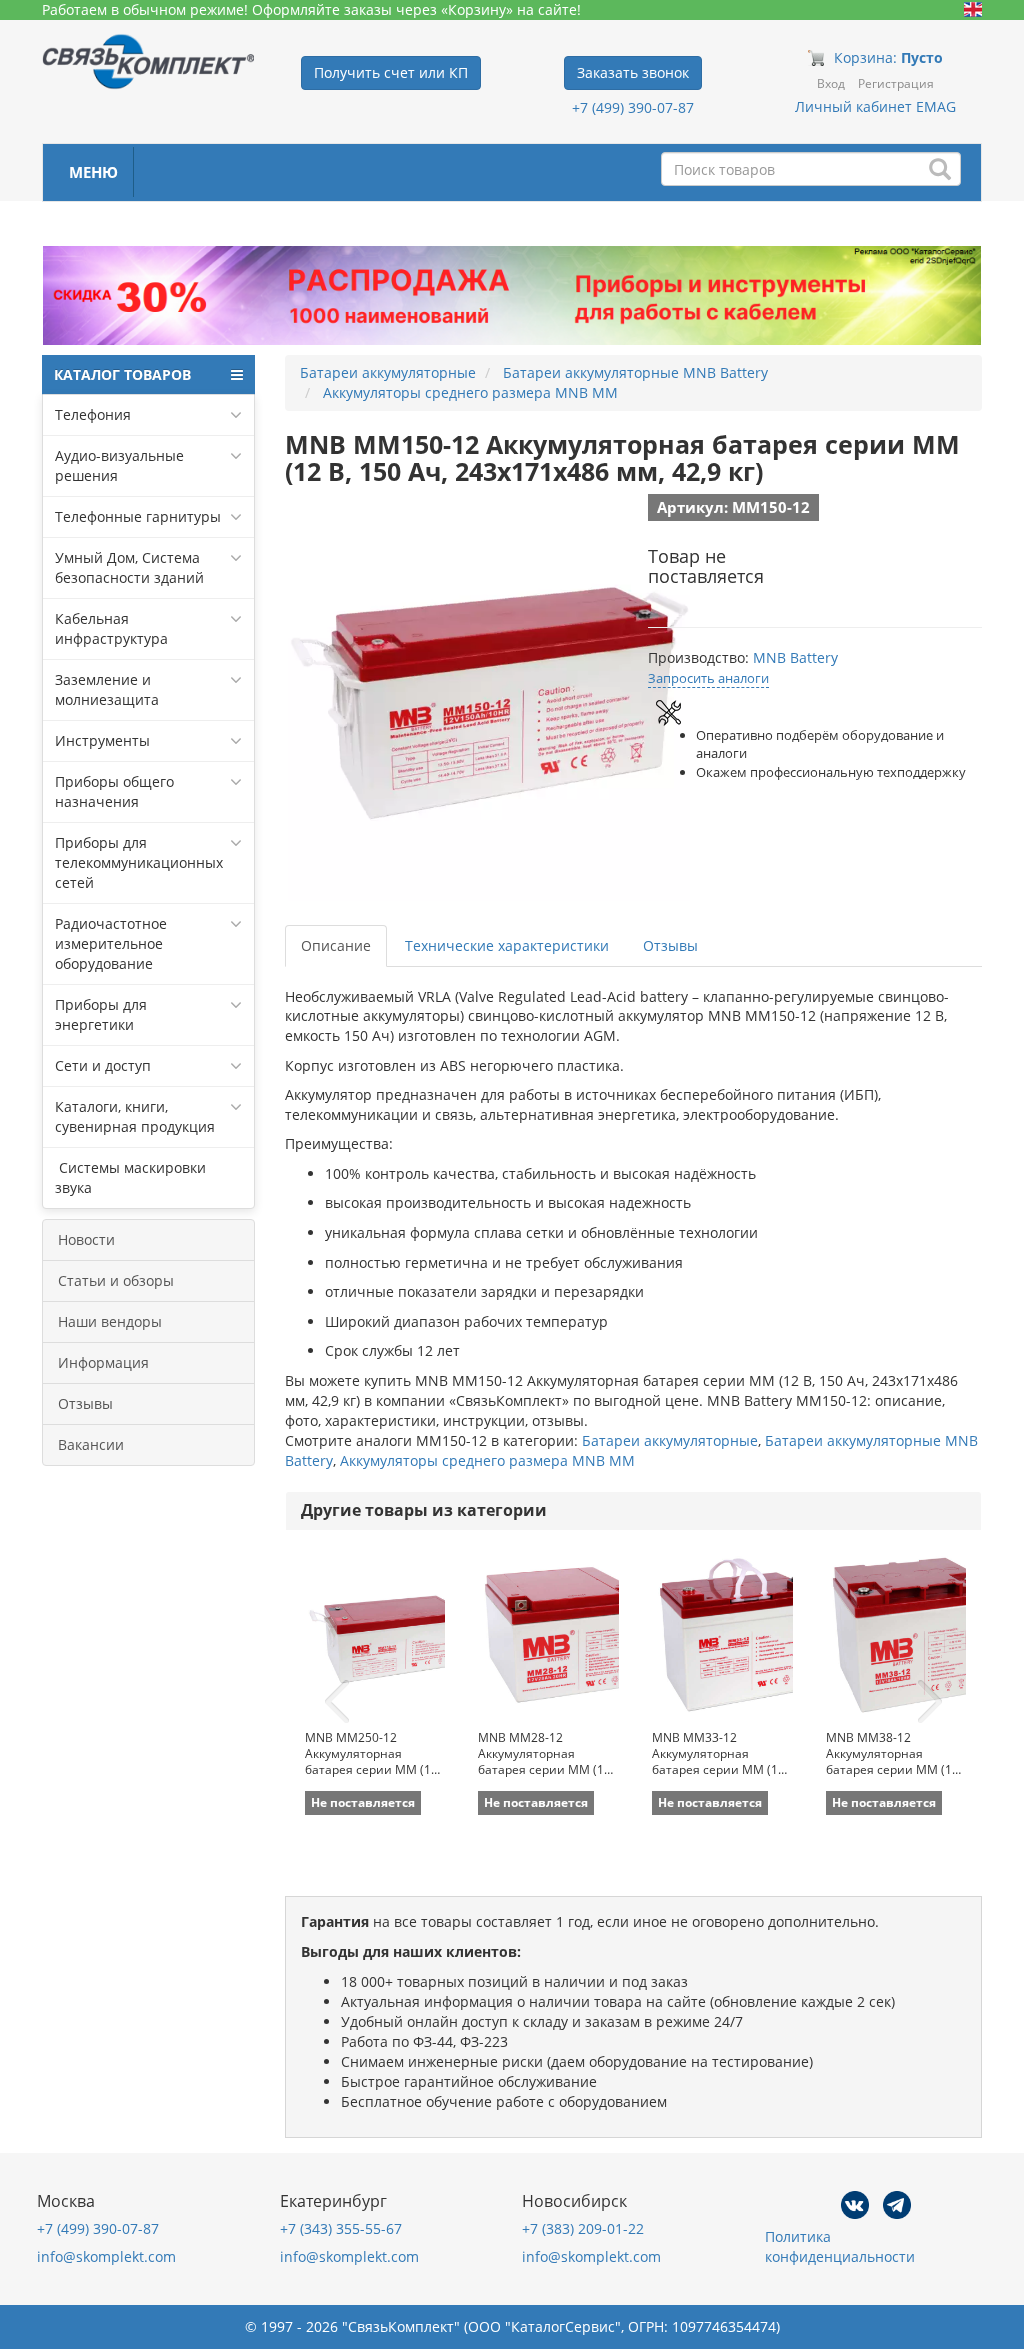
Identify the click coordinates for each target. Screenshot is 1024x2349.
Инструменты (102, 740)
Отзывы (85, 1403)
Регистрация (896, 83)
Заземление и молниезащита (107, 689)
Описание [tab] (336, 945)
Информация (103, 1362)
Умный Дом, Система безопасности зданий (129, 567)
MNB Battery (795, 657)
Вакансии (91, 1444)
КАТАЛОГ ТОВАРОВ (122, 374)
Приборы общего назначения (114, 791)
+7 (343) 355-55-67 (341, 2228)
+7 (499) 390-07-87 (633, 107)
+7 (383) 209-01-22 (583, 2228)
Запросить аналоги (708, 678)
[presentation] (337, 1702)
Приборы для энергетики (101, 1014)
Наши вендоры (110, 1321)
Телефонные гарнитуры (138, 516)
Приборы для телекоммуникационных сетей (139, 862)
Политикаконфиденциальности (840, 2246)
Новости (86, 1239)
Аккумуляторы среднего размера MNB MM (487, 1460)
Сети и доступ (103, 1065)
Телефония (93, 414)
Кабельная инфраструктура (111, 628)
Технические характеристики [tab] (507, 945)
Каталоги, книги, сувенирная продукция (135, 1116)
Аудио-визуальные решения (119, 465)
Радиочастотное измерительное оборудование (111, 943)
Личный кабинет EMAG (875, 106)
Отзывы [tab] (670, 945)
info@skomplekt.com (106, 2256)
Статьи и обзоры (116, 1280)
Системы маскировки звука (130, 1177)
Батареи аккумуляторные (670, 1440)
